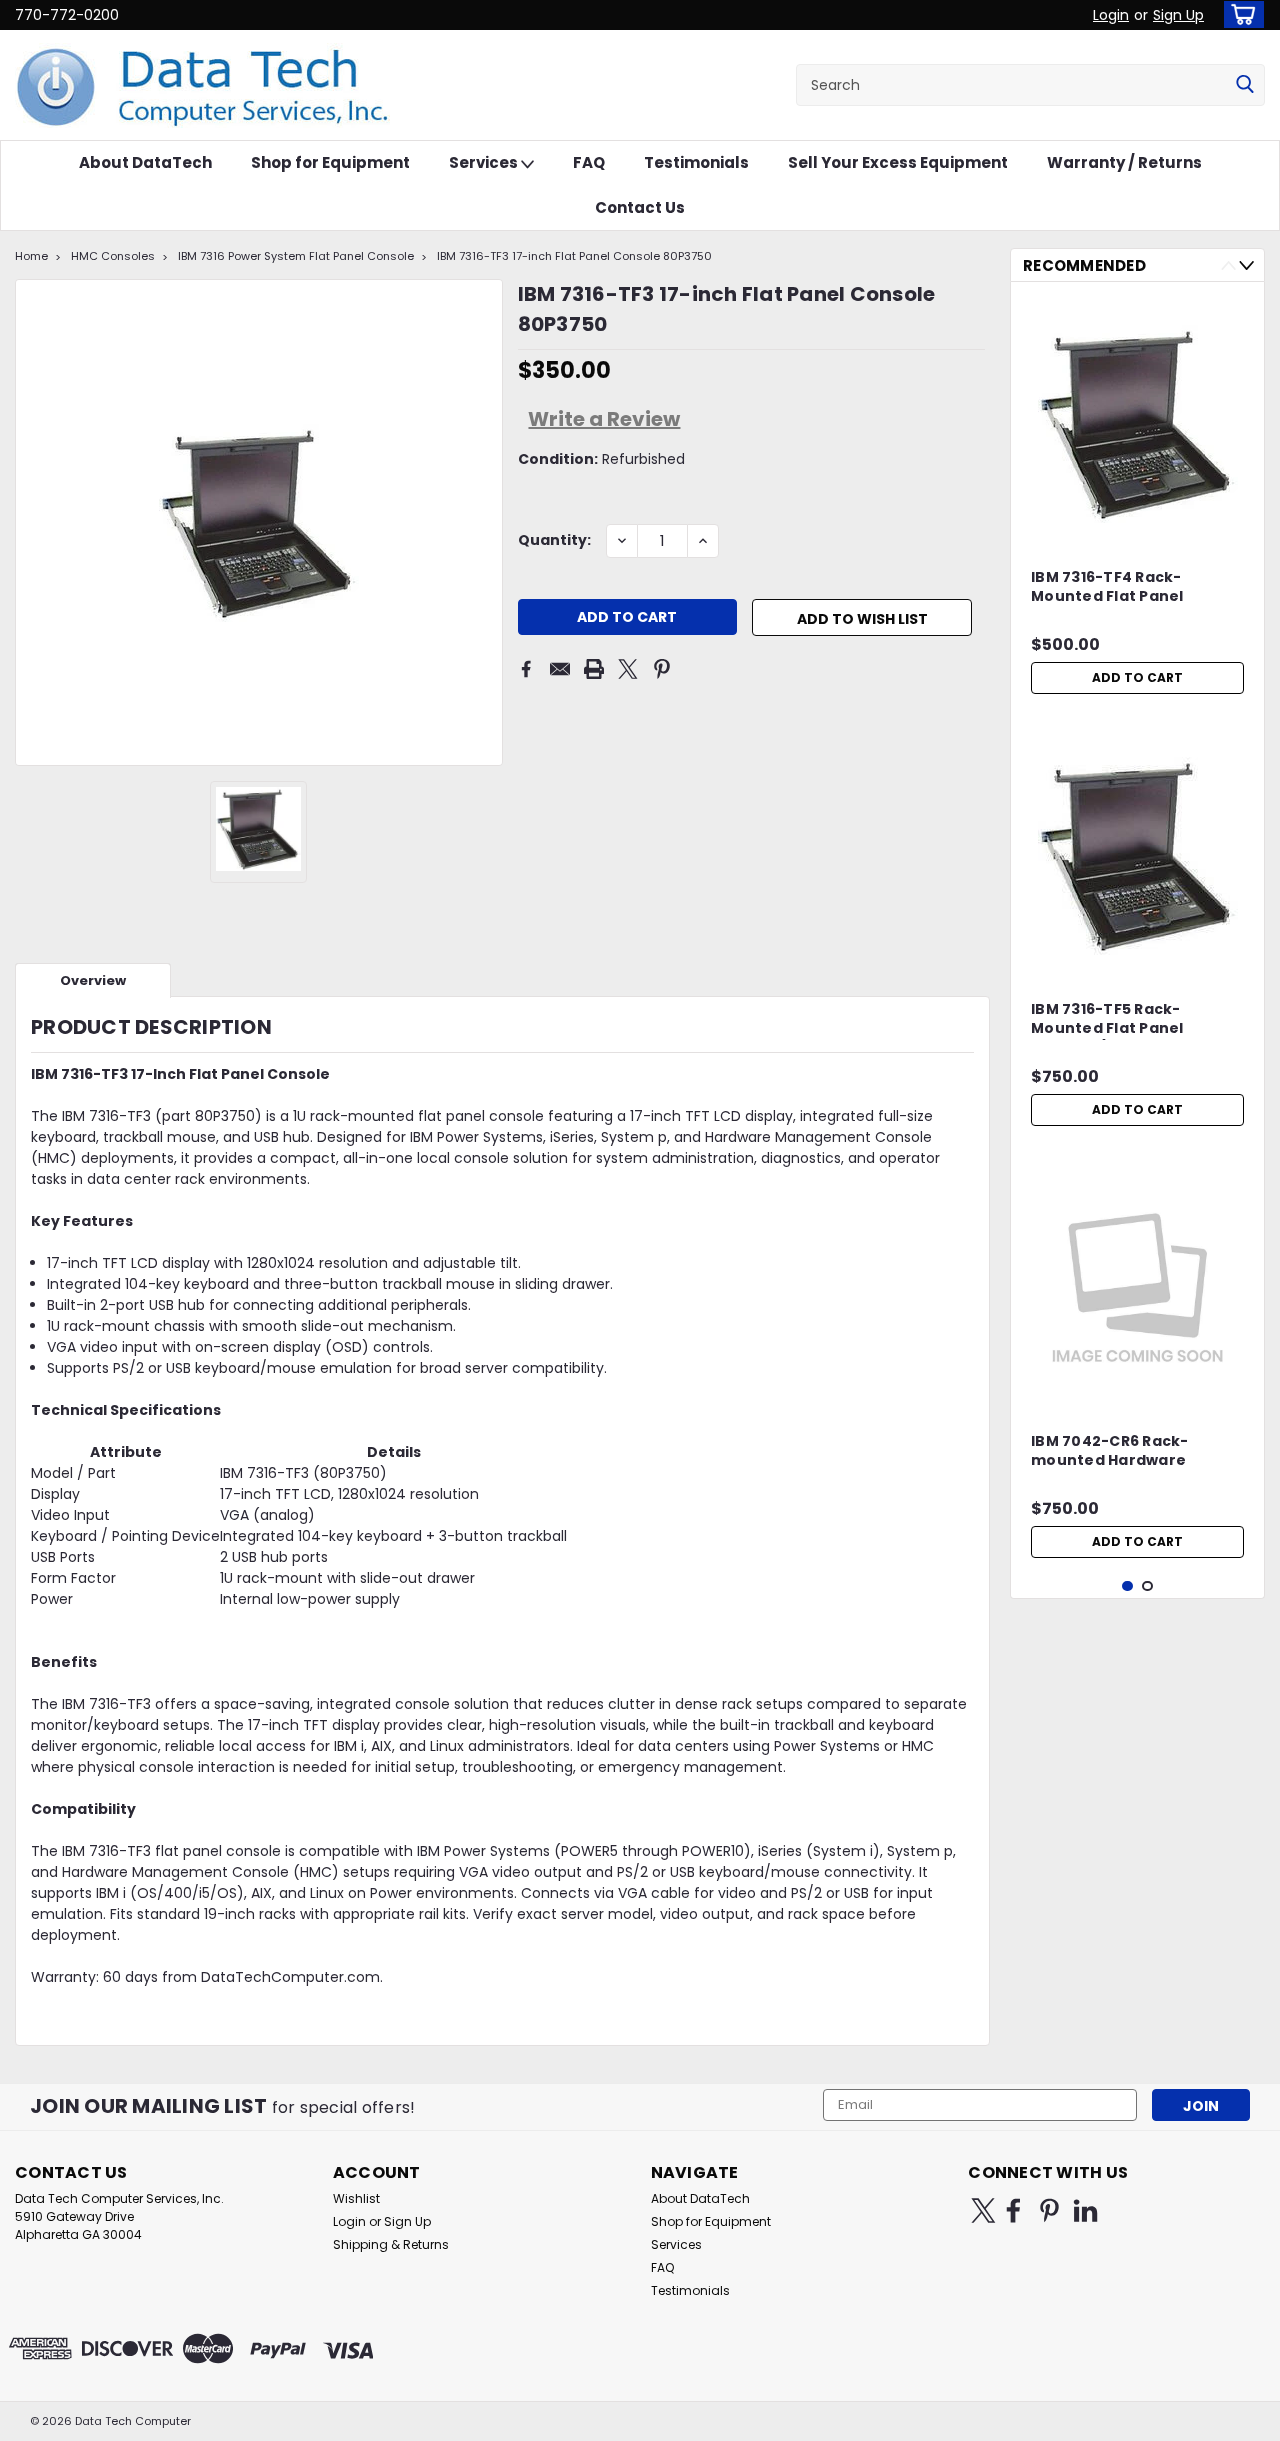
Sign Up (1178, 15)
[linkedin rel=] (1085, 2210)
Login (1111, 15)
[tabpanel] (1137, 500)
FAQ (589, 162)
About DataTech (145, 162)
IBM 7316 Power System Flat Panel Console (296, 256)
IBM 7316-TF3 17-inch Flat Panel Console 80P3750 (574, 256)
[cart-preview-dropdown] (1239, 14)
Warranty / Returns (1124, 162)
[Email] (560, 669)
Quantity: (554, 540)
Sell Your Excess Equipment (898, 162)
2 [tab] (1147, 1586)
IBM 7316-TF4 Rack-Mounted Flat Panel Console (1107, 588)
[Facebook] (526, 669)
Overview (93, 980)
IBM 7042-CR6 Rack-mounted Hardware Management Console (1119, 1452)
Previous (1228, 265)
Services (485, 162)
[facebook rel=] (1013, 2210)
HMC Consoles (113, 256)
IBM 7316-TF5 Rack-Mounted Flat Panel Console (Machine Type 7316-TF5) (1124, 1020)
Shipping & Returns (391, 2244)
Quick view (1138, 525)
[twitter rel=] (983, 2210)
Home (31, 256)
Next (1246, 265)
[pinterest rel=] (1049, 2210)
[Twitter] (628, 669)
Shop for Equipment (330, 162)
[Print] (594, 669)
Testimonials (696, 162)
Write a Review (604, 419)
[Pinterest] (662, 669)
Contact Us (640, 207)
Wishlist (356, 2198)
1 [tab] (1127, 1586)
